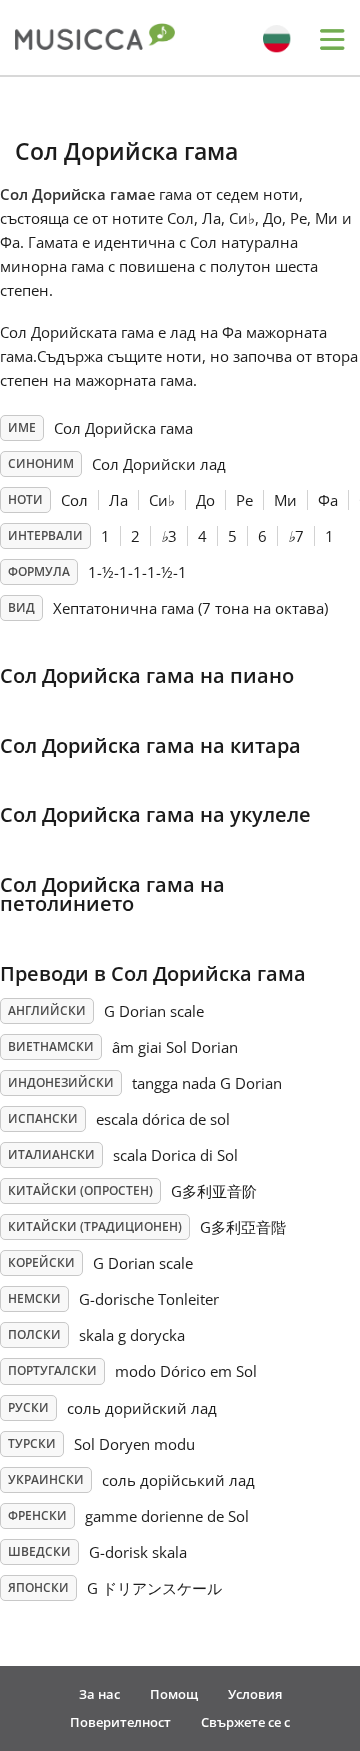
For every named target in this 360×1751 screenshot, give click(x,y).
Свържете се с (245, 1722)
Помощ (174, 1694)
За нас (99, 1694)
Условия (255, 1694)
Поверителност (120, 1722)
